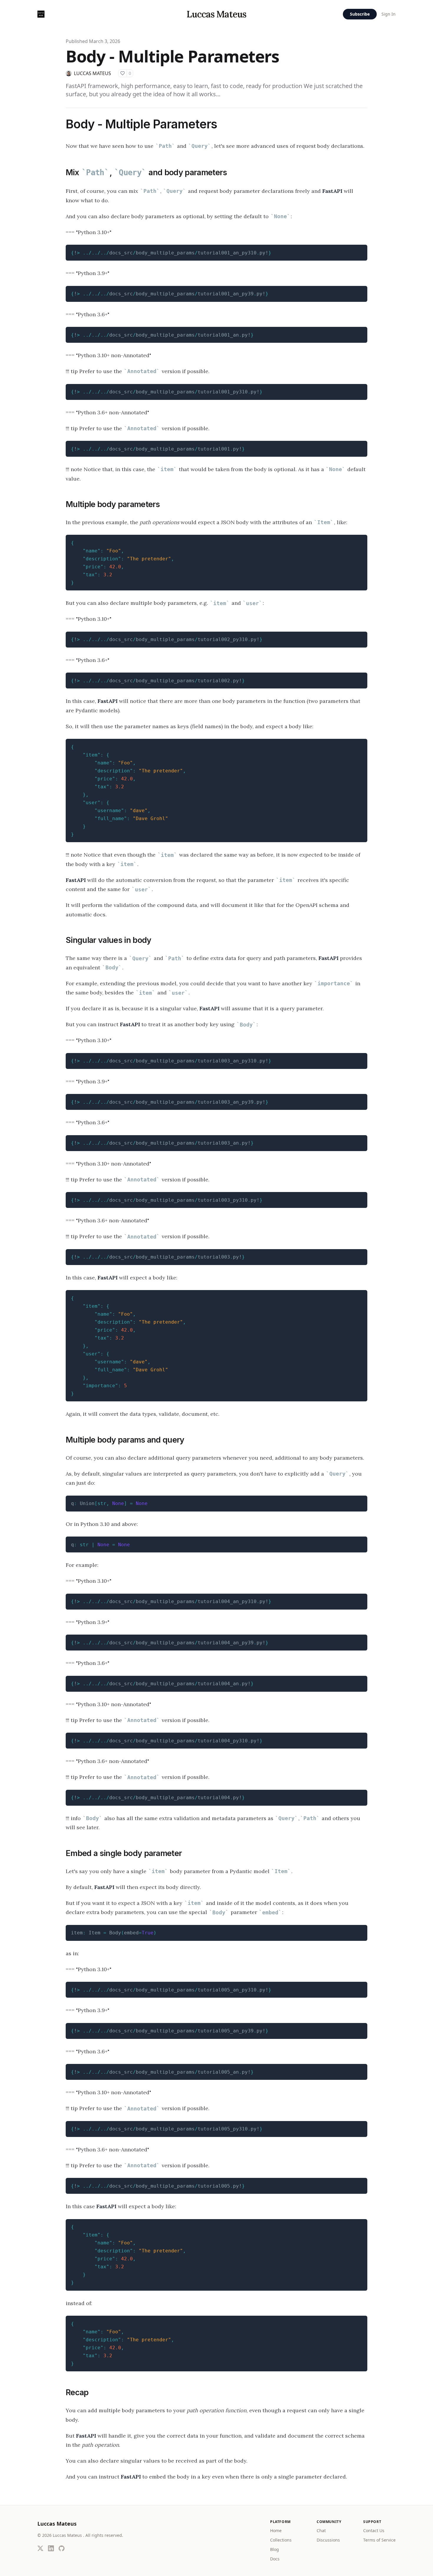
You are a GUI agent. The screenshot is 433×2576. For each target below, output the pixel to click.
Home (276, 2531)
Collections (281, 2540)
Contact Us (374, 2531)
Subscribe (360, 14)
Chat (321, 2531)
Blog (275, 2549)
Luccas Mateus (216, 14)
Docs (275, 2559)
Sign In (389, 14)
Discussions (328, 2540)
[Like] (123, 73)
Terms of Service (379, 2540)
